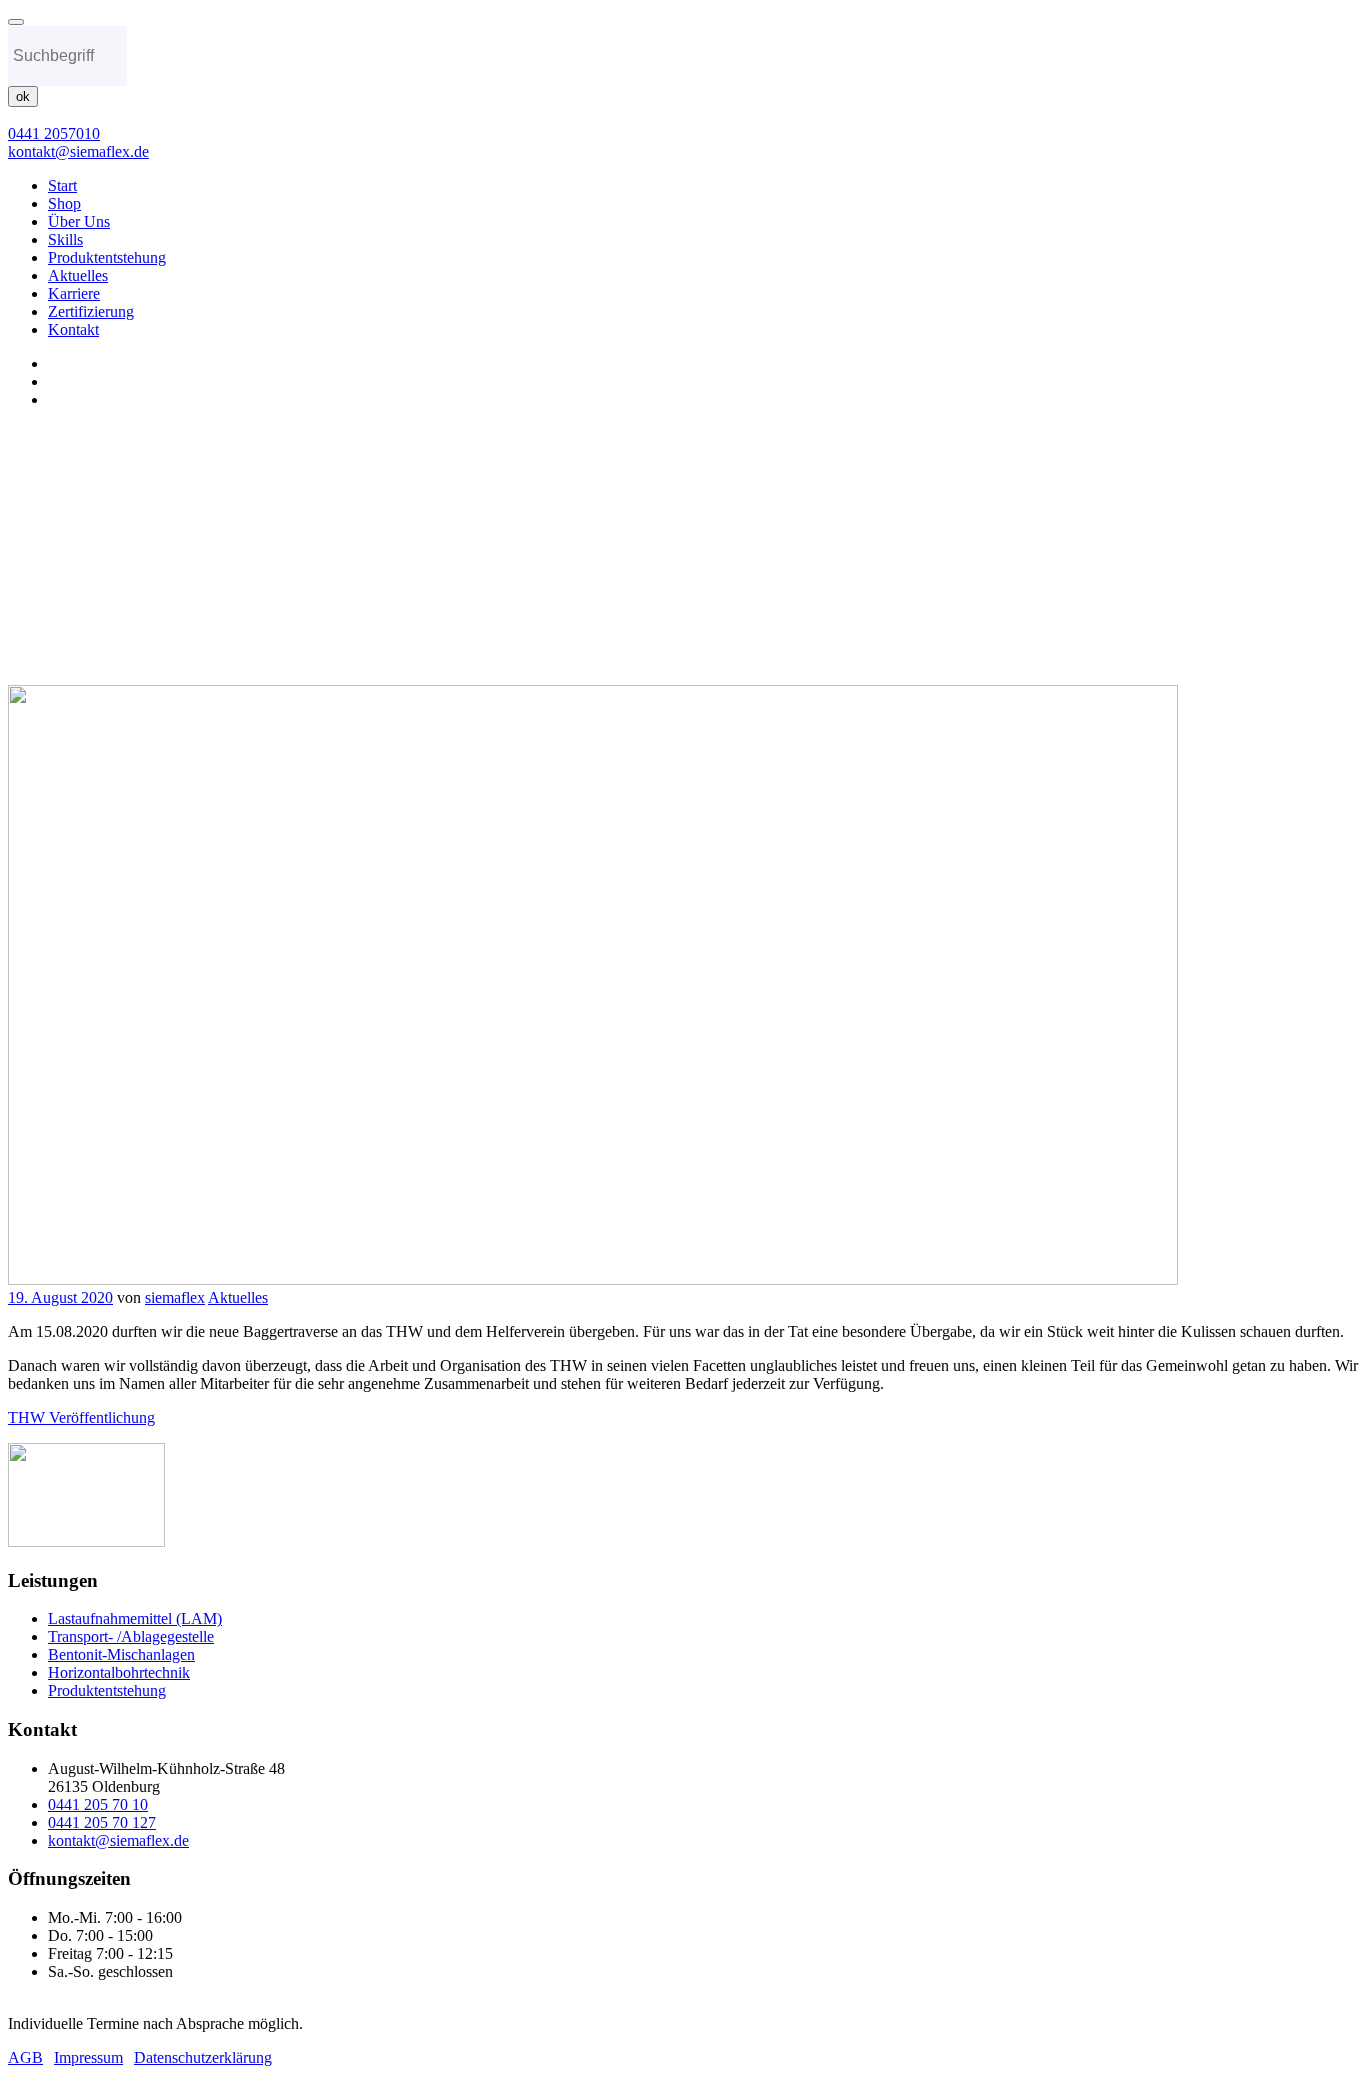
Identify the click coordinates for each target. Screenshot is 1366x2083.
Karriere (74, 293)
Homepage (82, 568)
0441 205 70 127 (102, 1822)
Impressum (88, 2057)
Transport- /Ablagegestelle (131, 1636)
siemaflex (175, 1297)
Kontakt (73, 329)
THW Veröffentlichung (81, 1417)
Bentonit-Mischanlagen (121, 1654)
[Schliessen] (16, 22)
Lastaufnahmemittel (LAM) (135, 1618)
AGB (25, 2057)
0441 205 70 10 (98, 1804)
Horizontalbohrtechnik (119, 1672)
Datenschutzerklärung (203, 2057)
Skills (65, 239)
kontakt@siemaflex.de (118, 1840)
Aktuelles (78, 275)
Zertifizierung (91, 311)
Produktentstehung (107, 257)
